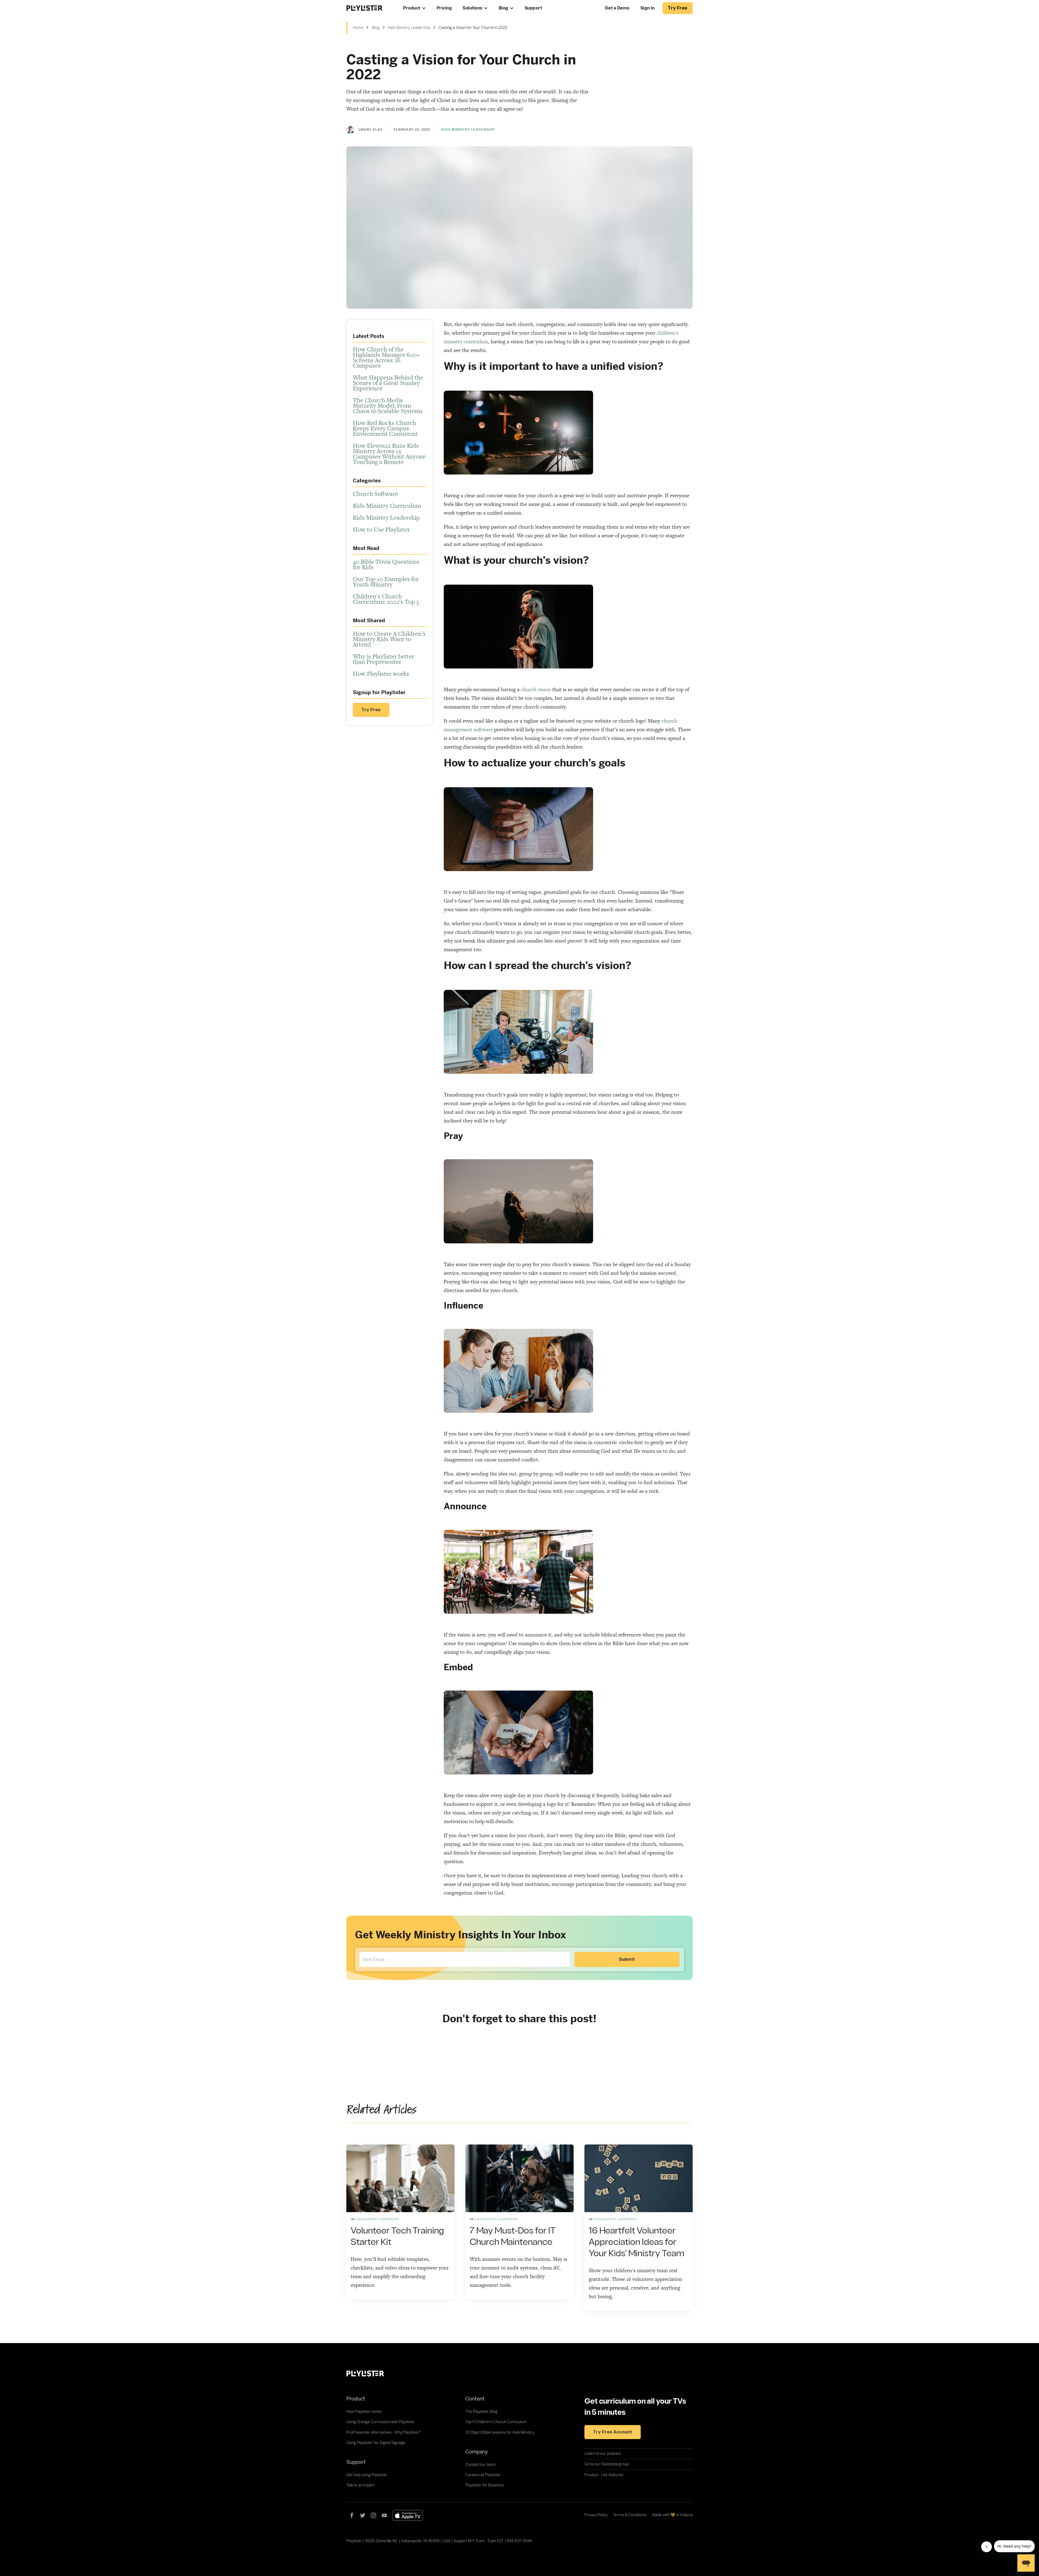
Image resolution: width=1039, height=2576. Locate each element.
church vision (536, 689)
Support (533, 8)
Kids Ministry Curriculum (387, 506)
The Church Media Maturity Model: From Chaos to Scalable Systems (388, 406)
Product (412, 8)
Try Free (371, 710)
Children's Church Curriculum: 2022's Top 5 (386, 599)
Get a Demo (617, 8)
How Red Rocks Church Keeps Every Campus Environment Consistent (385, 428)
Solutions (473, 8)
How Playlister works (381, 674)
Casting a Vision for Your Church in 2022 (473, 28)
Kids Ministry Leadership (409, 28)
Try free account (613, 2432)
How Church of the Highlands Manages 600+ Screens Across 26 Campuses (386, 357)
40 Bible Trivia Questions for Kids (386, 564)
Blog (504, 8)
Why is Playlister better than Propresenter (384, 659)
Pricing (444, 8)
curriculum (476, 342)
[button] (415, 8)
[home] (369, 8)
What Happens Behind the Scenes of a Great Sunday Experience (388, 383)
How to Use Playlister (381, 529)
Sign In (648, 8)
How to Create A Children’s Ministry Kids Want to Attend (389, 639)
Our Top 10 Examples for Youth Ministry (386, 582)
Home (358, 28)
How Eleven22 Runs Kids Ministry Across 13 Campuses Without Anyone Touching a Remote (389, 454)
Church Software (375, 494)
